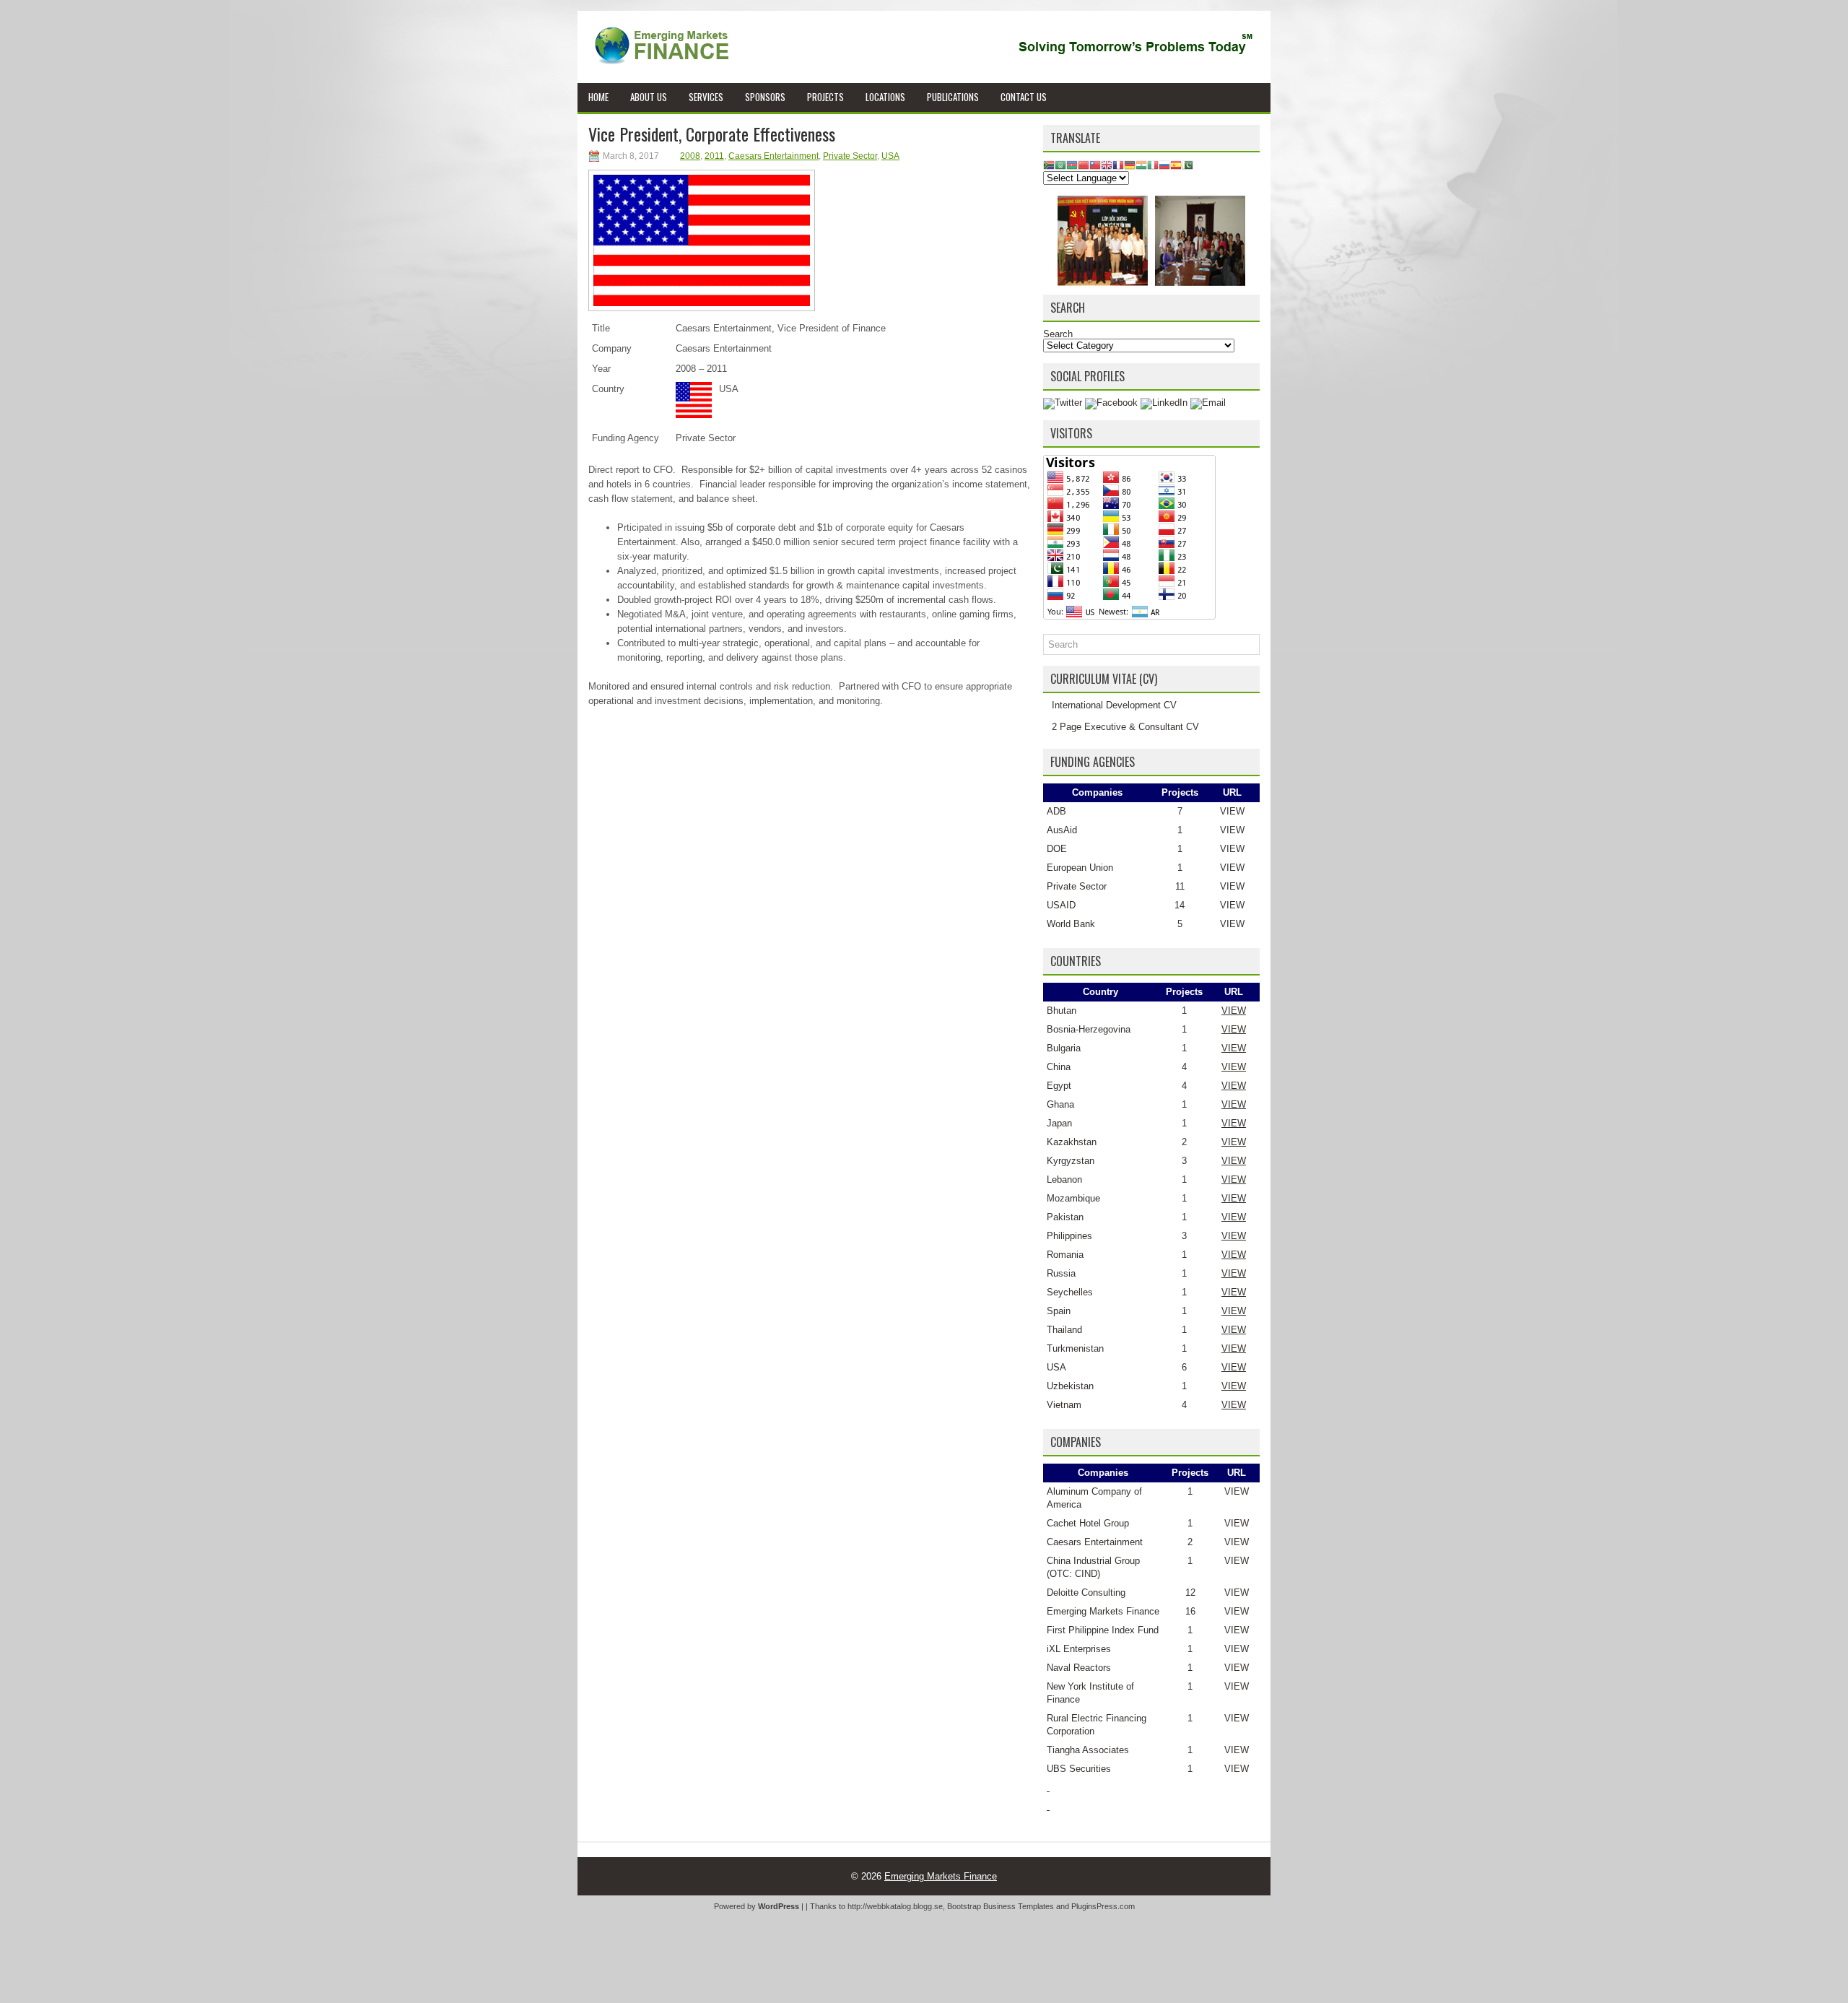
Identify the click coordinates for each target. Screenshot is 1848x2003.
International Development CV (1114, 705)
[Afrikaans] (1049, 164)
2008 (690, 156)
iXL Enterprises (1079, 1649)
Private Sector (850, 156)
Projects (825, 97)
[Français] (1118, 164)
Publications (953, 97)
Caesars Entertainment (773, 156)
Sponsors (765, 97)
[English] (1107, 164)
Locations (885, 97)
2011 (714, 156)
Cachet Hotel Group (1088, 1523)
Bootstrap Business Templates (1001, 1906)
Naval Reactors (1079, 1668)
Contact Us (1024, 97)
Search (1058, 334)
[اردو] (1187, 164)
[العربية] (1060, 164)
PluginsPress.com (1103, 1906)
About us (649, 97)
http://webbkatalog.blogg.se (895, 1906)
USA (890, 156)
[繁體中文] (1095, 164)
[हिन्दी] (1141, 164)
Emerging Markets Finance (1103, 1611)
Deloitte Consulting (1086, 1593)
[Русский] (1164, 164)
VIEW (1232, 811)
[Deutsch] (1130, 164)
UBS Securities (1079, 1769)
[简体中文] (1084, 164)
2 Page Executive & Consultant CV (1125, 727)
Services (706, 97)
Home (598, 97)
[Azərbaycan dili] (1072, 164)
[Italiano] (1153, 164)
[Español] (1176, 164)
